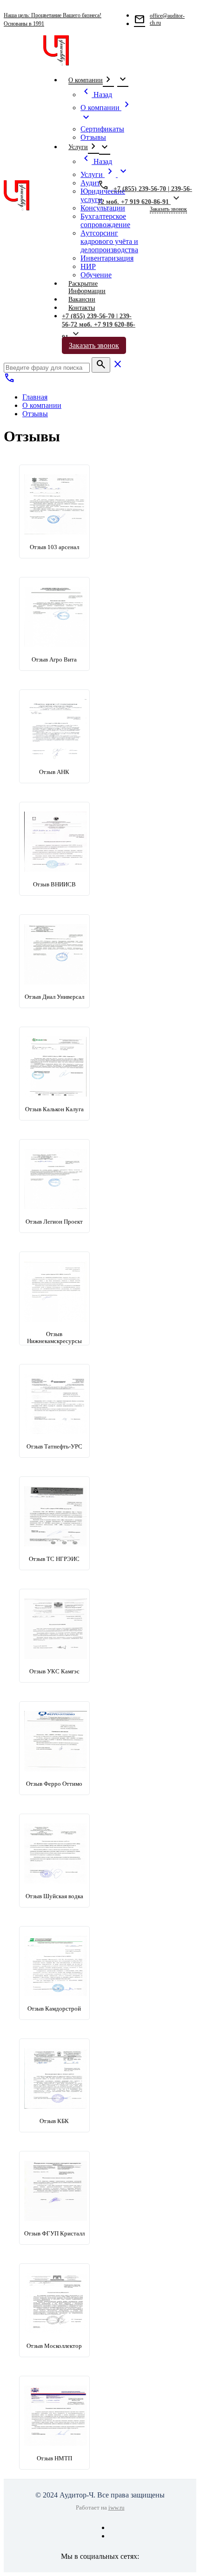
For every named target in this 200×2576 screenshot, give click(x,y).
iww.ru (117, 2507)
